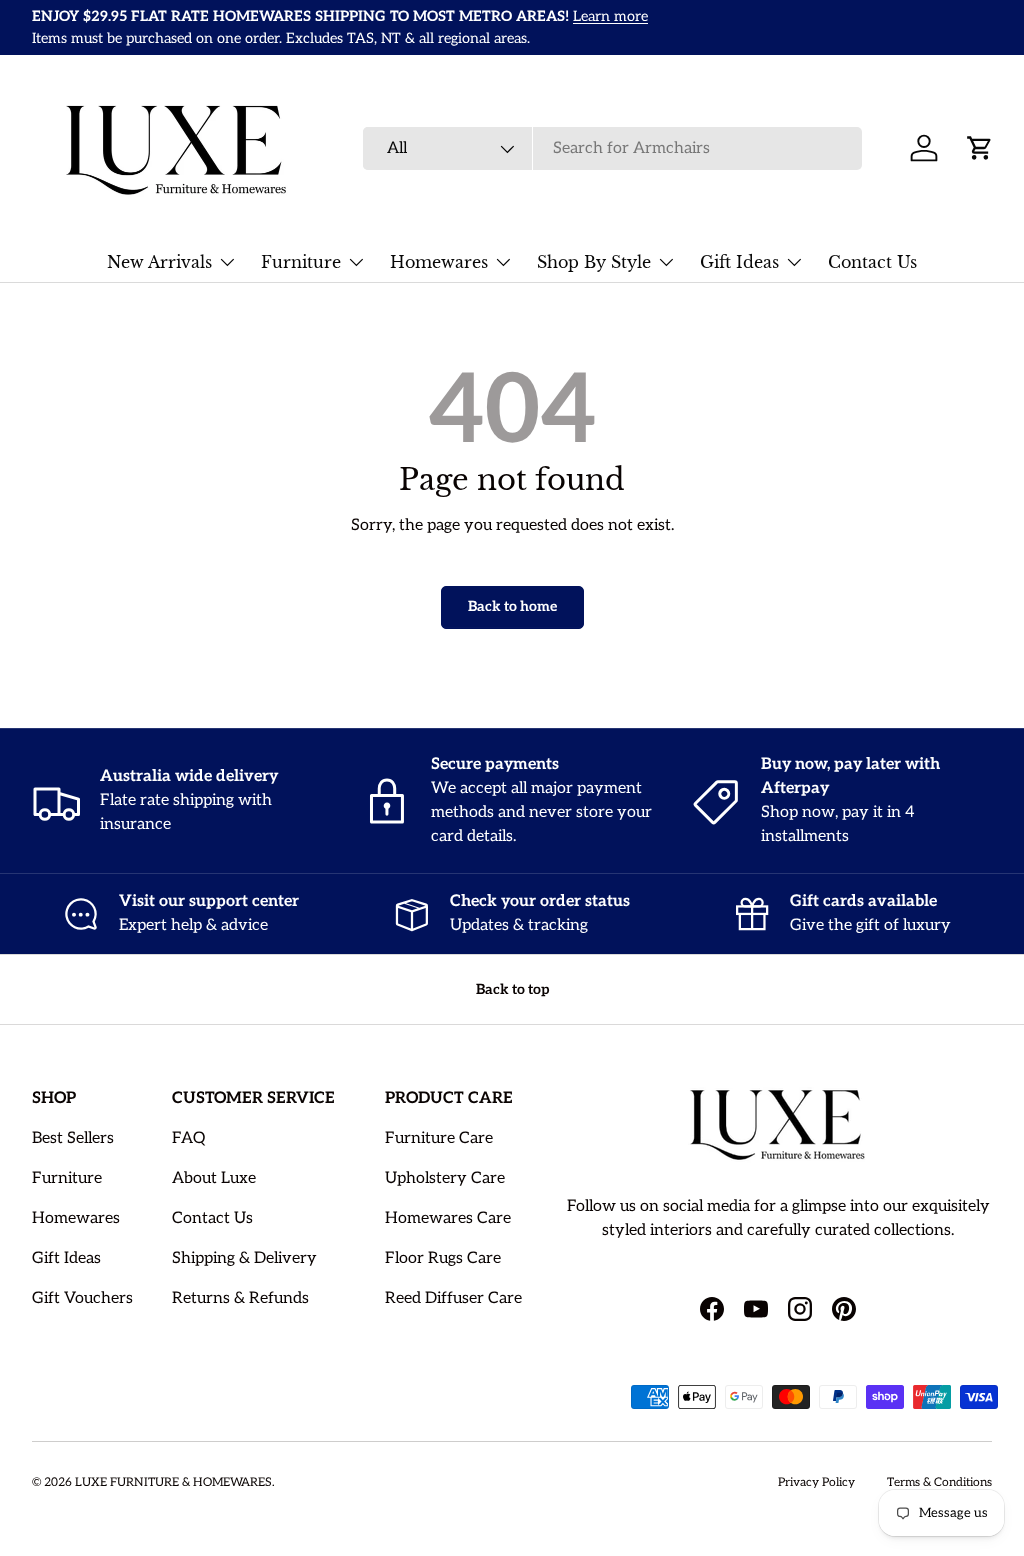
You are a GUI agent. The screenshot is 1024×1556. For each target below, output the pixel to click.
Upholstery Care (445, 1178)
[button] (980, 148)
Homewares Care (448, 1218)
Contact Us (872, 262)
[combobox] (612, 148)
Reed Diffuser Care (453, 1298)
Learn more (610, 16)
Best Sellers (73, 1138)
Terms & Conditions (939, 1482)
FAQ (188, 1138)
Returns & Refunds (240, 1298)
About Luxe (214, 1178)
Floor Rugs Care (443, 1258)
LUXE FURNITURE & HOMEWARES (173, 1482)
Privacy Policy (816, 1482)
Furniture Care (439, 1138)
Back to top (512, 989)
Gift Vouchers (82, 1298)
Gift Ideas (66, 1258)
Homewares (76, 1218)
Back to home (512, 606)
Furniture (67, 1178)
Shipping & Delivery (244, 1258)
